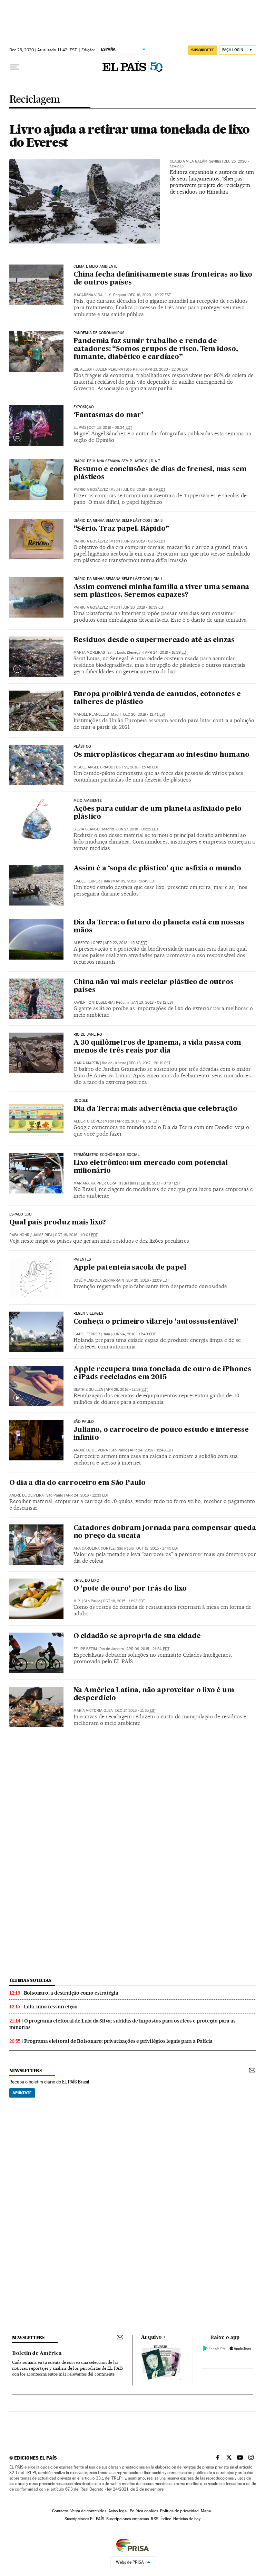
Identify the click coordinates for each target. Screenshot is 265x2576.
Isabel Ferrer (87, 881)
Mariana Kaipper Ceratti (97, 1183)
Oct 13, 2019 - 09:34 (110, 428)
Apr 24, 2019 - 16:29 (166, 653)
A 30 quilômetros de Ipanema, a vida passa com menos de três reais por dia (157, 1047)
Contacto (60, 2511)
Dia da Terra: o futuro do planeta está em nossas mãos (159, 927)
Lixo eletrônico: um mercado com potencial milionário (151, 1167)
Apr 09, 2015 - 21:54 (148, 1649)
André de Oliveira (91, 1450)
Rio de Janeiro (88, 1035)
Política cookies (144, 2511)
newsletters (26, 2071)
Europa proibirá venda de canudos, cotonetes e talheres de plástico (157, 698)
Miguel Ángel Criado (94, 767)
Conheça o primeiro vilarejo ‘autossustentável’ (156, 1322)
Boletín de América (37, 2353)
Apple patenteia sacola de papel (130, 1268)
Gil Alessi (83, 369)
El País (80, 428)
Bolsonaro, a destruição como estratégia (71, 1993)
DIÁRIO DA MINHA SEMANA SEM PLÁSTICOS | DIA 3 (118, 521)
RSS (155, 2519)
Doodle (81, 1101)
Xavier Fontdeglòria (94, 1002)
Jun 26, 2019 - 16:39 (144, 607)
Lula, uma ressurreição (51, 2007)
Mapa (206, 2511)
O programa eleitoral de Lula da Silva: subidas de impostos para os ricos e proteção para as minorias (122, 2024)
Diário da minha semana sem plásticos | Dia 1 (118, 579)
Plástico (82, 747)
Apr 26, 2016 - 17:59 (127, 1390)
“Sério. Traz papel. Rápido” (121, 529)
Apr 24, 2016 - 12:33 (87, 1495)
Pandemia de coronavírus (99, 333)
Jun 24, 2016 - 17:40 (134, 1334)
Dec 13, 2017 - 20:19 (150, 1063)
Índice (166, 2519)
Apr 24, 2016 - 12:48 (151, 1450)
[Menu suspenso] (15, 67)
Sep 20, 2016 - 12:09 (148, 1280)
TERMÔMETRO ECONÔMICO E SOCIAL (107, 1155)
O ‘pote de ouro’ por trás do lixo (130, 1589)
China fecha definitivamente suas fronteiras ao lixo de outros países (163, 279)
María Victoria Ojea (93, 1711)
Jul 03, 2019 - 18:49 (144, 490)
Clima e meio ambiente (96, 267)
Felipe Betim (85, 1649)
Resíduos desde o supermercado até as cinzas (154, 640)
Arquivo (151, 2337)
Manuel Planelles (91, 715)
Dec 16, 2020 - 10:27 (150, 295)
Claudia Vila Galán (188, 161)
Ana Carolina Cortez (94, 1548)
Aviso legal (118, 2511)
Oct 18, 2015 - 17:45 (158, 1548)
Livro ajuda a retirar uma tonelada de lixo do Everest (129, 136)
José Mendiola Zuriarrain (99, 1280)
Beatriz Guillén (88, 1390)
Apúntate (22, 2093)
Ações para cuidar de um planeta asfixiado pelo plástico (158, 813)
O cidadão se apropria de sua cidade (137, 1636)
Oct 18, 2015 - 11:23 (124, 1601)
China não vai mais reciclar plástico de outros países (154, 986)
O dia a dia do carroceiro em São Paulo (77, 1483)
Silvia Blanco (87, 829)
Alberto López (88, 943)
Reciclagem (35, 100)
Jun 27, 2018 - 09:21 (137, 829)
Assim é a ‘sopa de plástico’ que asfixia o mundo (157, 869)
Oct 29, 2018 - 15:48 (137, 767)
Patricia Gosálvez (91, 490)
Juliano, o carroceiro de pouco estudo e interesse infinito (161, 1434)
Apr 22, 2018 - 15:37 (126, 943)
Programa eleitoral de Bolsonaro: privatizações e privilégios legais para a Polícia (119, 2041)
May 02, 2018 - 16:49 (134, 881)
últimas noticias (30, 1980)
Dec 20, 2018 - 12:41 (144, 715)
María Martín (86, 1063)
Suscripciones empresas (127, 2519)
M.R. (77, 1601)
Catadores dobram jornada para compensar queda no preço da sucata (165, 1532)
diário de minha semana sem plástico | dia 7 (117, 461)
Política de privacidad (179, 2511)
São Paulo (84, 1422)
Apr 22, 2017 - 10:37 (138, 1121)
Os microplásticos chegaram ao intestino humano (161, 755)
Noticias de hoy (187, 2519)
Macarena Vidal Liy (92, 295)
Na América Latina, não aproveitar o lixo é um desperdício (154, 1694)
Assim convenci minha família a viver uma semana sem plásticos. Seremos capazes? (161, 591)
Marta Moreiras (89, 653)
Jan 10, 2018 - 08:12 (152, 1002)
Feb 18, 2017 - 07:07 (159, 1183)
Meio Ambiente (88, 801)
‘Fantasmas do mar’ (108, 415)
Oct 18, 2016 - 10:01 (76, 1235)
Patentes (82, 1260)
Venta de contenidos (88, 2511)
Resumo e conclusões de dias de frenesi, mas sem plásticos (160, 473)
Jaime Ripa (43, 1235)
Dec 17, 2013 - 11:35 (136, 1711)
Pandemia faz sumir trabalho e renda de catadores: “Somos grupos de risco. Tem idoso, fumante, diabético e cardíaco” (156, 349)
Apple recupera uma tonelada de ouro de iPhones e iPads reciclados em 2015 (162, 1373)
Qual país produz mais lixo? (58, 1223)
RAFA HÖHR (19, 1235)
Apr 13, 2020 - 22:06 (167, 369)
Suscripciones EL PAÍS (84, 2519)
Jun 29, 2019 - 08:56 (144, 541)
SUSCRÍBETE (203, 50)
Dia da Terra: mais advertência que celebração (155, 1109)
